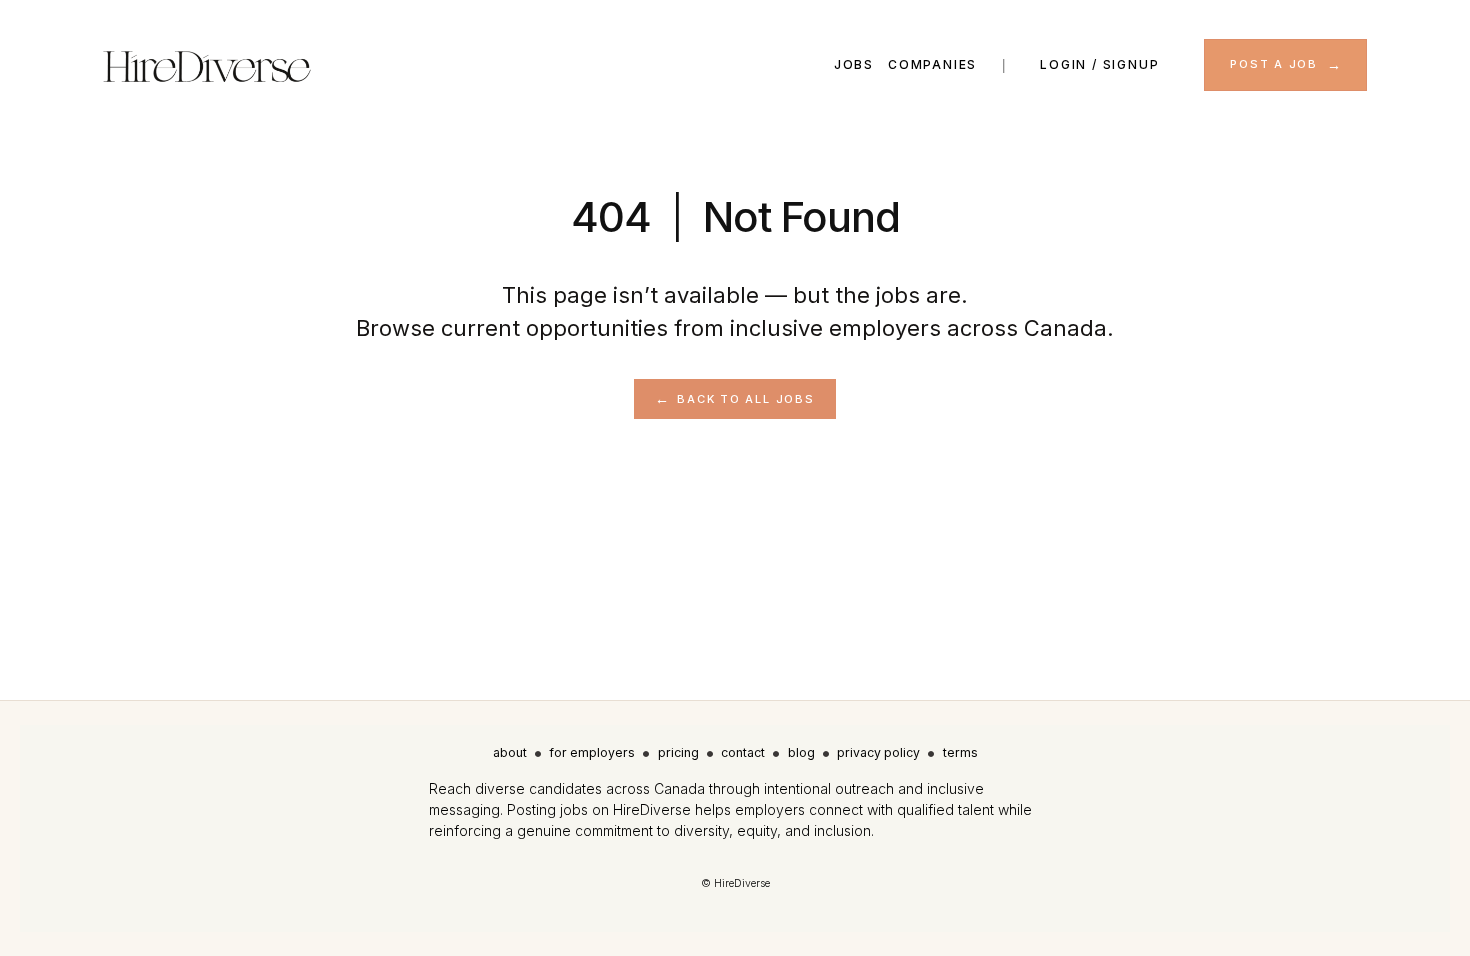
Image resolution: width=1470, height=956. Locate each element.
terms (960, 752)
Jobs (854, 64)
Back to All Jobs (745, 399)
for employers (592, 752)
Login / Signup (1099, 64)
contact (743, 752)
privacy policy (878, 752)
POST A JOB (1274, 64)
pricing (678, 752)
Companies (932, 64)
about (510, 752)
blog (801, 752)
